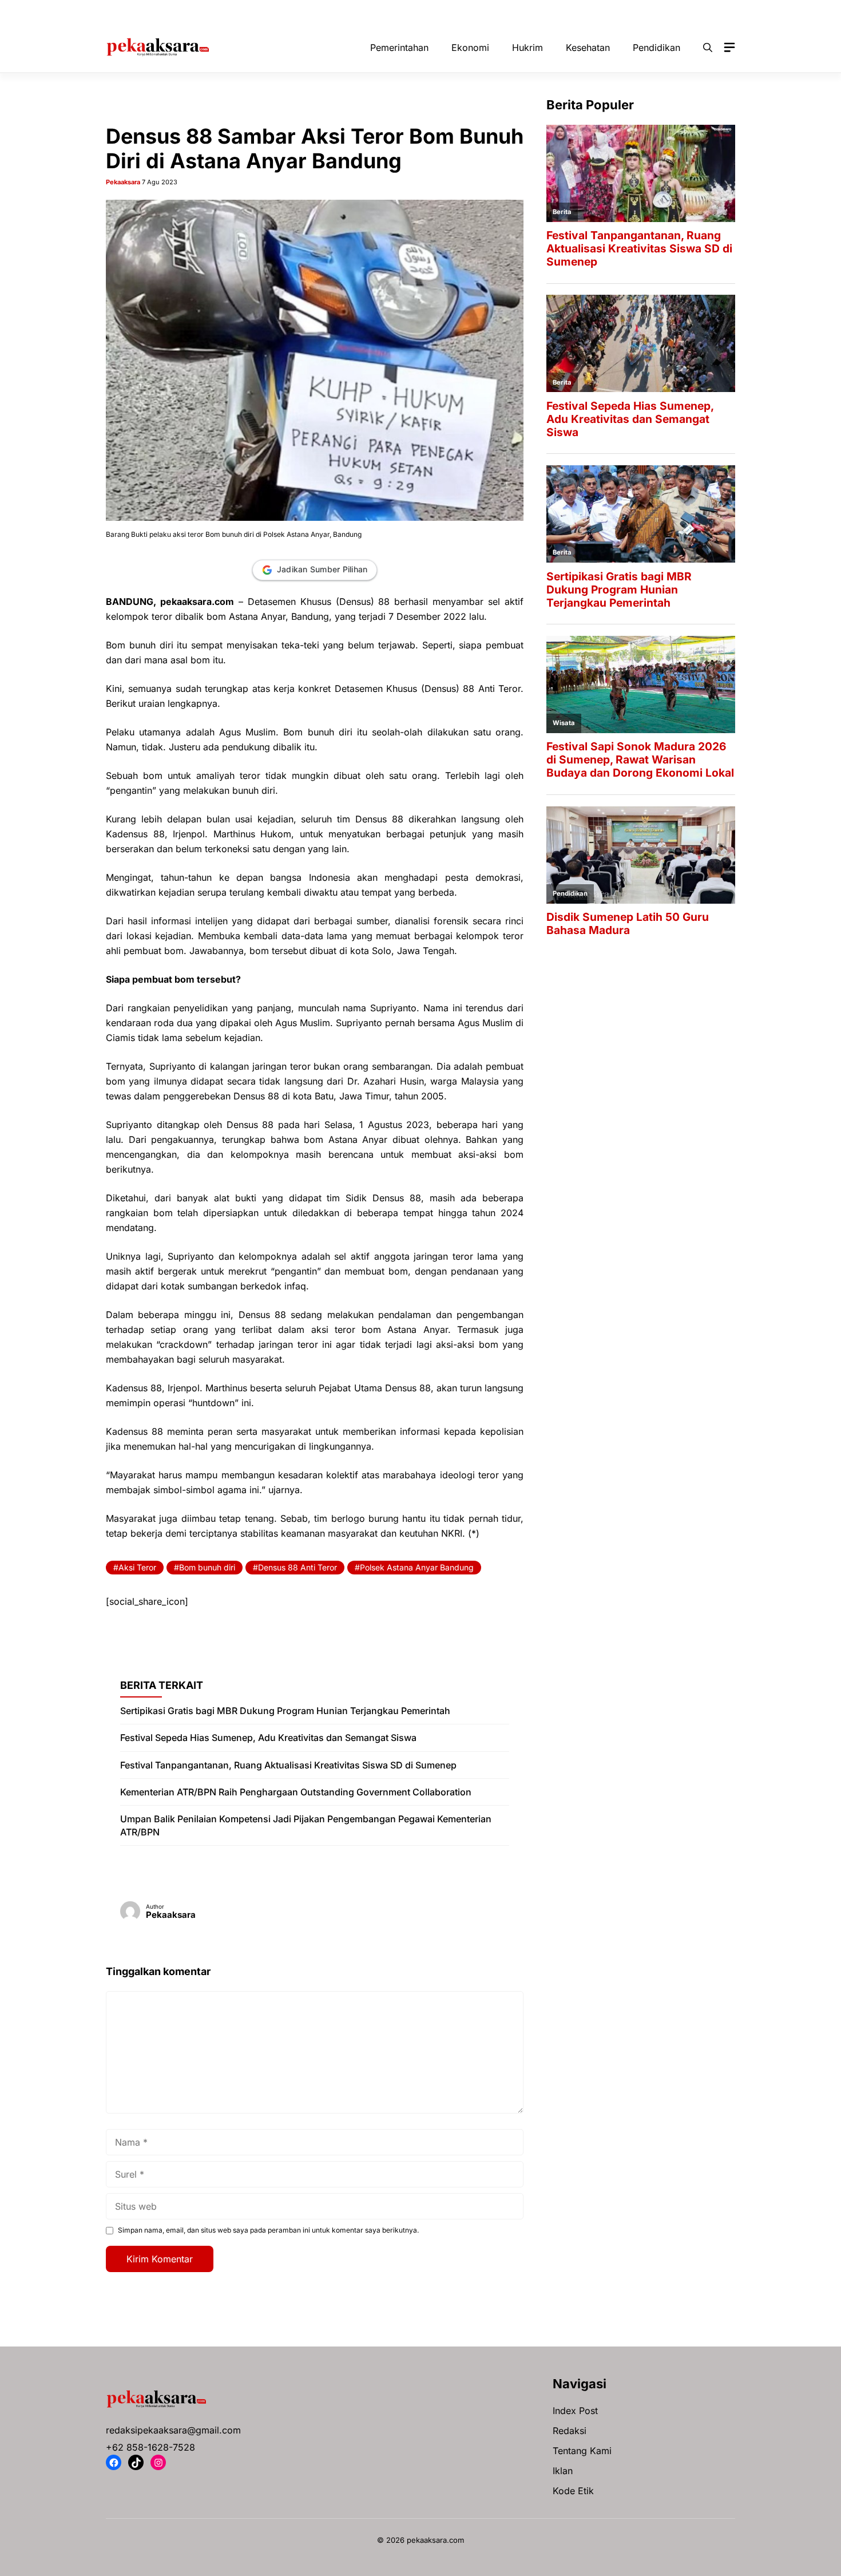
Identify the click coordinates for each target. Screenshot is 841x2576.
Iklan (563, 2471)
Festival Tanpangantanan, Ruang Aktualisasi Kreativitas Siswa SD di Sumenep (288, 1765)
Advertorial (167, 11)
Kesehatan (423, 11)
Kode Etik (573, 2491)
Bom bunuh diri (207, 1567)
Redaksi (570, 2431)
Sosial (702, 11)
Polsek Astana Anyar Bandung (417, 1567)
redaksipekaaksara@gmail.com (173, 2430)
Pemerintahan (583, 11)
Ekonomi (318, 11)
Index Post (575, 2411)
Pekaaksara (123, 182)
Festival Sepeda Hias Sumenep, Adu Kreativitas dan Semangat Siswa (268, 1738)
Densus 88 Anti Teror (297, 1567)
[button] (708, 48)
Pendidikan (649, 11)
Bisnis (220, 11)
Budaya (267, 11)
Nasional (479, 11)
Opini (526, 11)
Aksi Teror (137, 1567)
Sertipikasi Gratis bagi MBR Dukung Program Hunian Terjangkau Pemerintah (285, 1711)
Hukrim (368, 11)
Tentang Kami (582, 2451)
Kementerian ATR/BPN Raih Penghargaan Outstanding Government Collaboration (296, 1792)
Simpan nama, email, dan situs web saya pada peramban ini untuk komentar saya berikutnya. (268, 2230)
